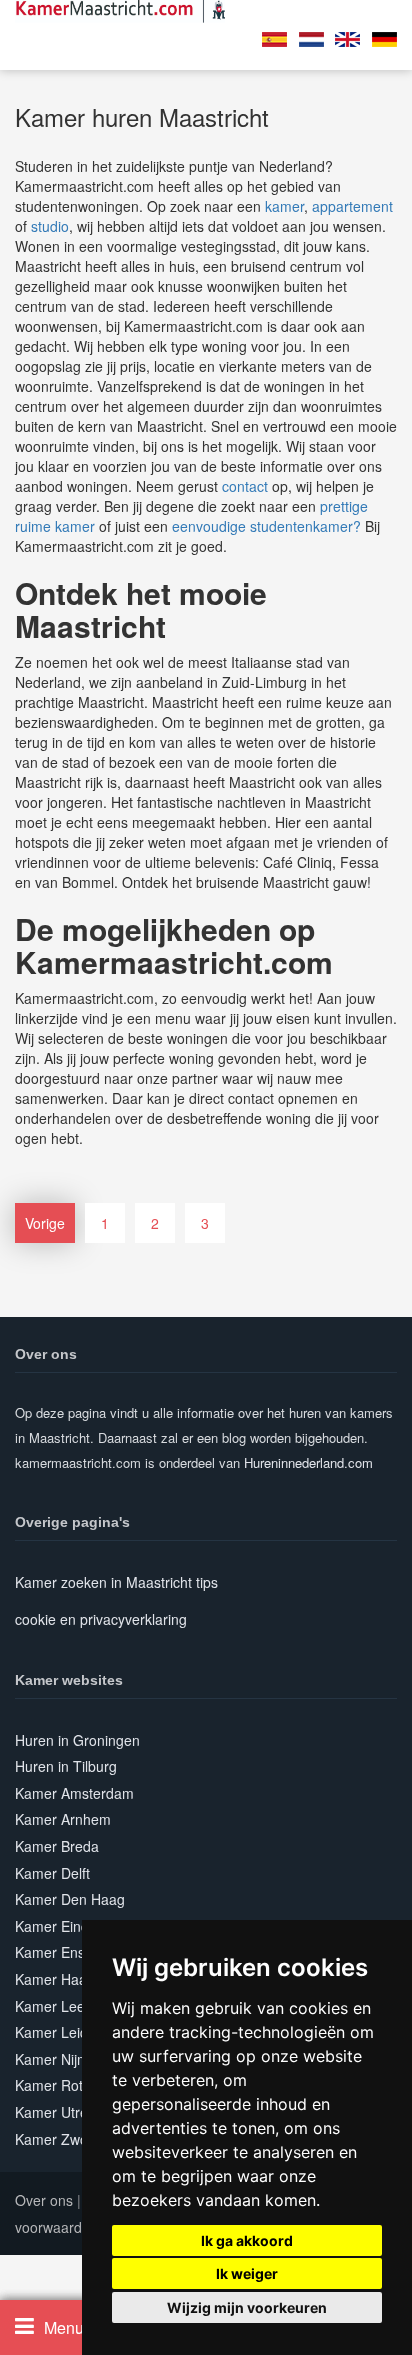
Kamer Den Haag (70, 1899)
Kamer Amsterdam (74, 1793)
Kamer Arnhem (63, 1819)
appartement (352, 206)
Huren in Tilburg (66, 1766)
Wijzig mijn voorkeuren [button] (247, 2307)
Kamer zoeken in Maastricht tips (116, 1582)
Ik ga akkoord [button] (247, 2240)
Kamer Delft (52, 1873)
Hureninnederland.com (308, 1462)
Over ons (44, 2200)
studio (50, 226)
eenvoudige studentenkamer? (266, 526)
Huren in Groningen (77, 1740)
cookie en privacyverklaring (101, 1619)
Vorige (45, 1223)
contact (245, 486)
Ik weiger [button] (247, 2273)
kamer (284, 206)
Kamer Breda (57, 1846)
